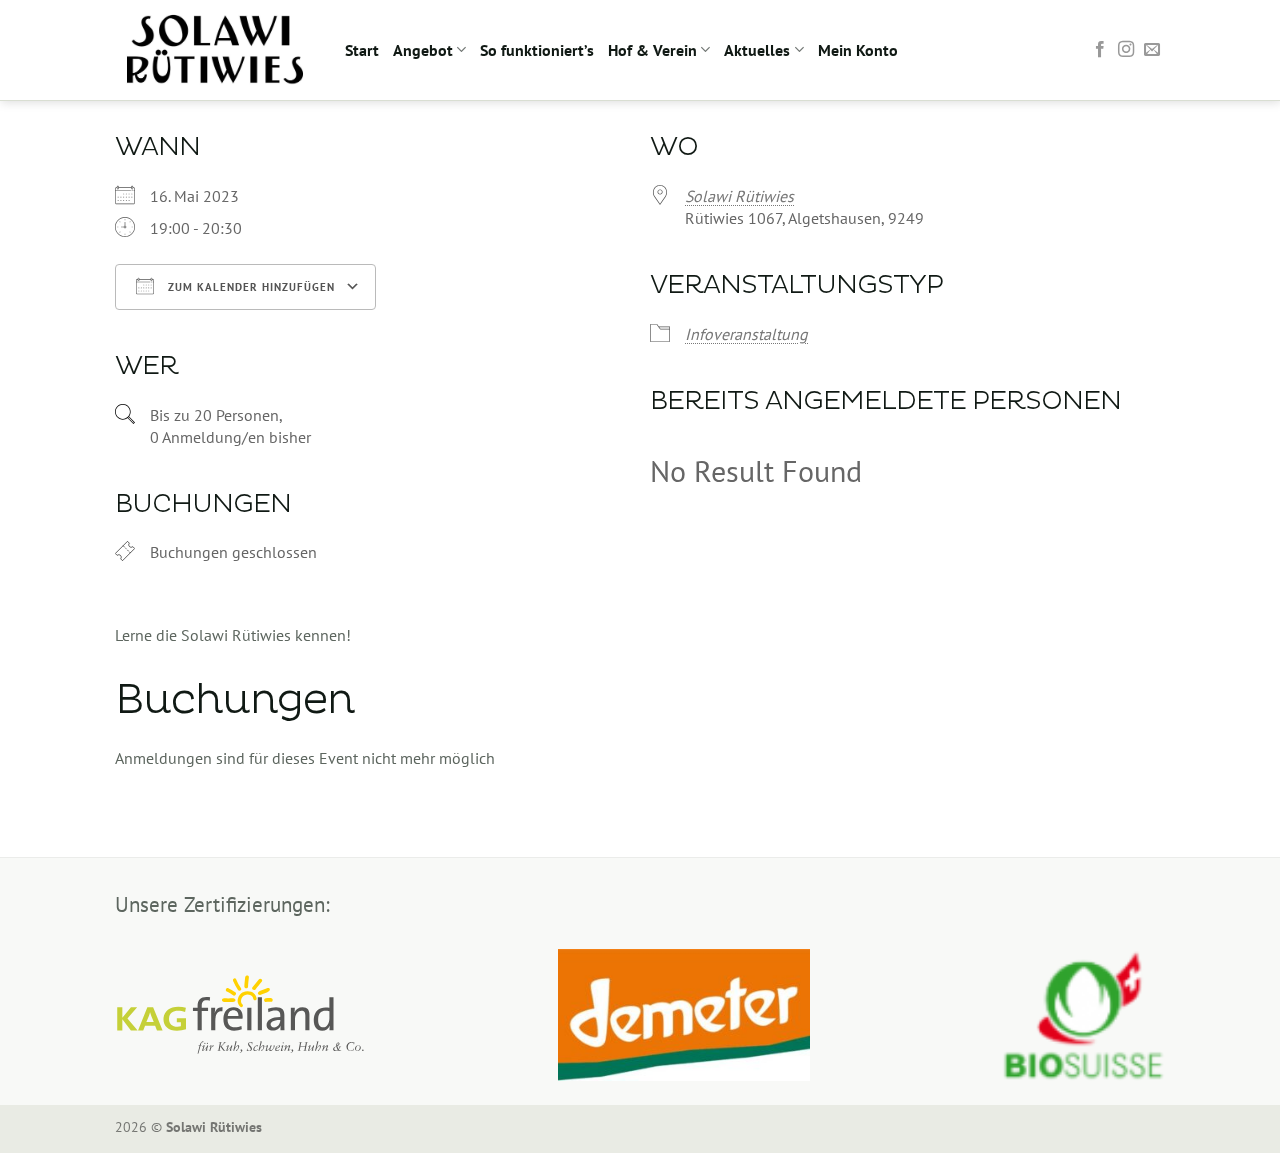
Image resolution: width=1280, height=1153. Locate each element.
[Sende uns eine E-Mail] (1152, 50)
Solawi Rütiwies (739, 196)
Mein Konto (858, 50)
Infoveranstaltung (746, 334)
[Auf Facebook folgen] (1100, 50)
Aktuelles (757, 50)
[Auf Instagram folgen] (1126, 50)
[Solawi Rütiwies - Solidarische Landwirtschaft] (215, 50)
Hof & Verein (652, 50)
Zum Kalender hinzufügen (249, 287)
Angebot (423, 50)
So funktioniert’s (537, 50)
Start (362, 50)
